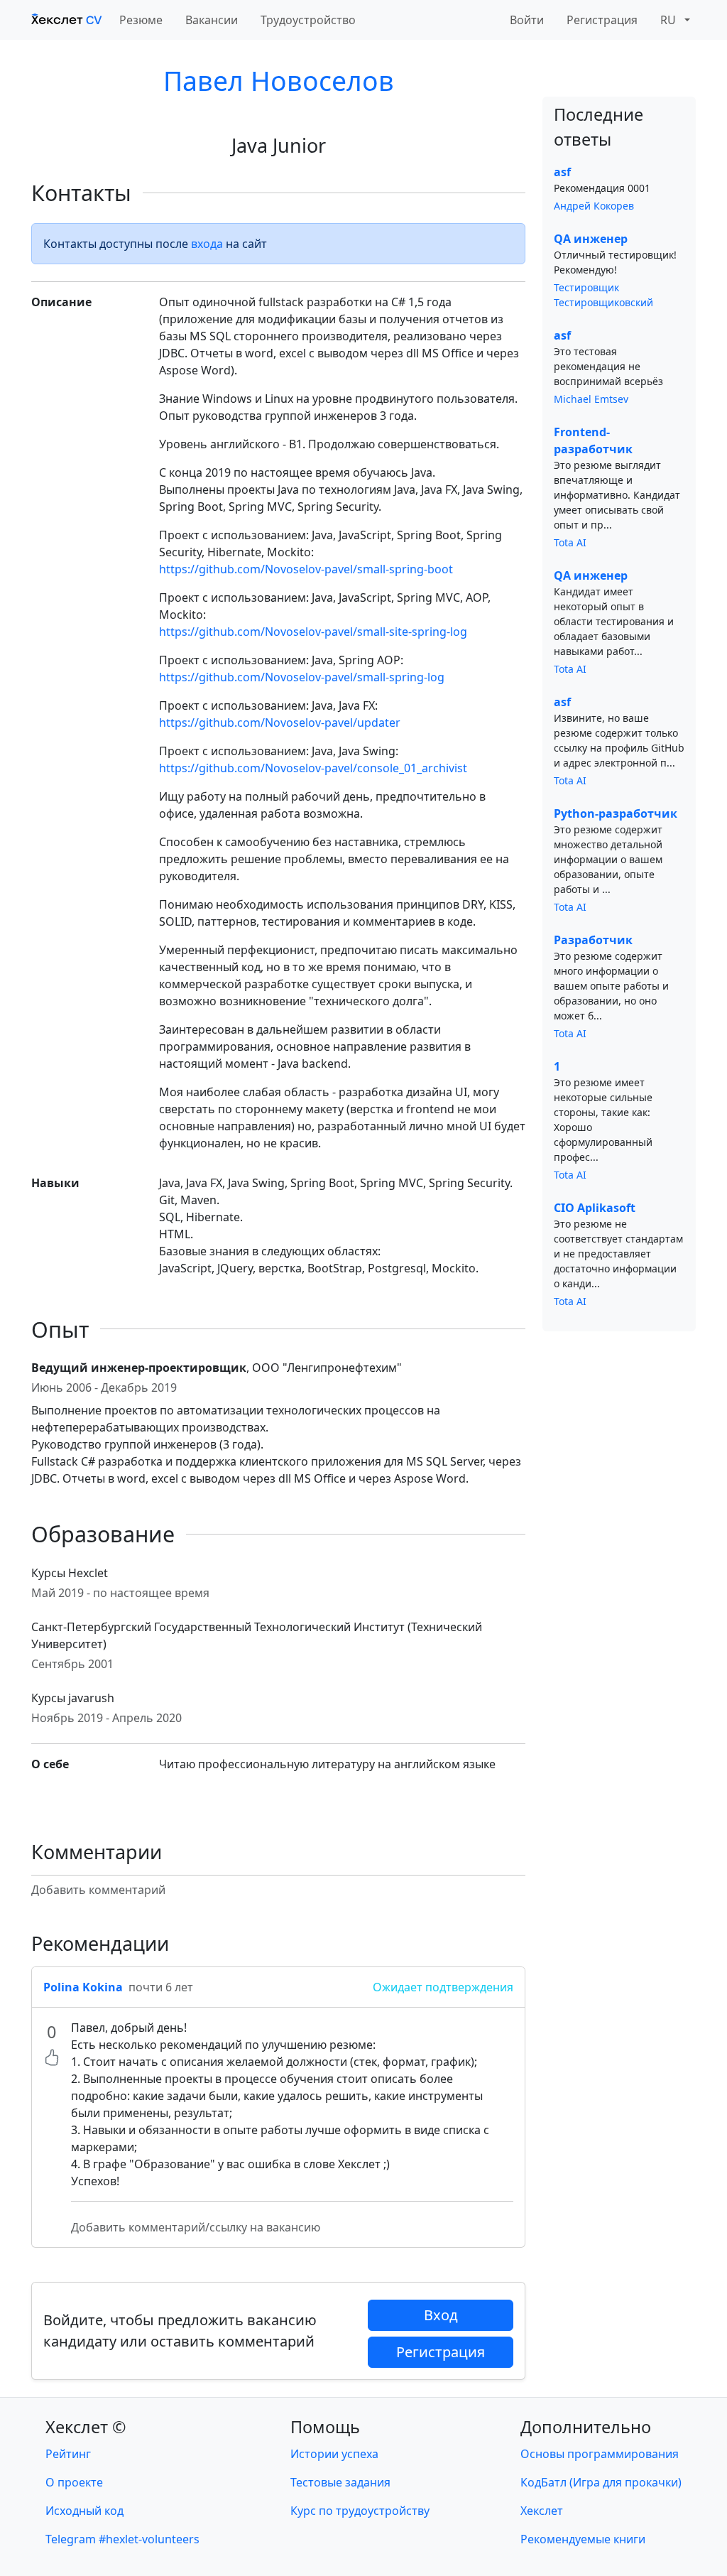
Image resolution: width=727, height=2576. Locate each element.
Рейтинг (68, 2454)
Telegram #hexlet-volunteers (122, 2539)
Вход (441, 2315)
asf (562, 172)
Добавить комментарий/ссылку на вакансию (196, 2227)
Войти (527, 20)
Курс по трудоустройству (360, 2511)
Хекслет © (86, 2427)
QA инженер (591, 239)
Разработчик (593, 940)
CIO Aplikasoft (595, 1208)
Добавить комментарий (98, 1890)
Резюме (141, 20)
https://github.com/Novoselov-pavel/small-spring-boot (306, 569)
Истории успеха (334, 2454)
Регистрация (602, 20)
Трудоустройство (308, 20)
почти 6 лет (161, 1987)
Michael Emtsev (591, 399)
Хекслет (542, 2511)
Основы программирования (600, 2454)
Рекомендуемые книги (583, 2539)
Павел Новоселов (279, 81)
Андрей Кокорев (594, 206)
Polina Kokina (83, 1987)
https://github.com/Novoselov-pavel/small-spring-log (302, 677)
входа (207, 244)
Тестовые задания (340, 2482)
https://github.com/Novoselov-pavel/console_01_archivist (313, 768)
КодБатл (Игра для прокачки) (601, 2482)
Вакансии (212, 20)
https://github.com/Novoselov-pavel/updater (280, 723)
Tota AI (570, 542)
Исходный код (84, 2511)
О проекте (74, 2482)
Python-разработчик (616, 813)
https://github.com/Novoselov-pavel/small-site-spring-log (313, 632)
